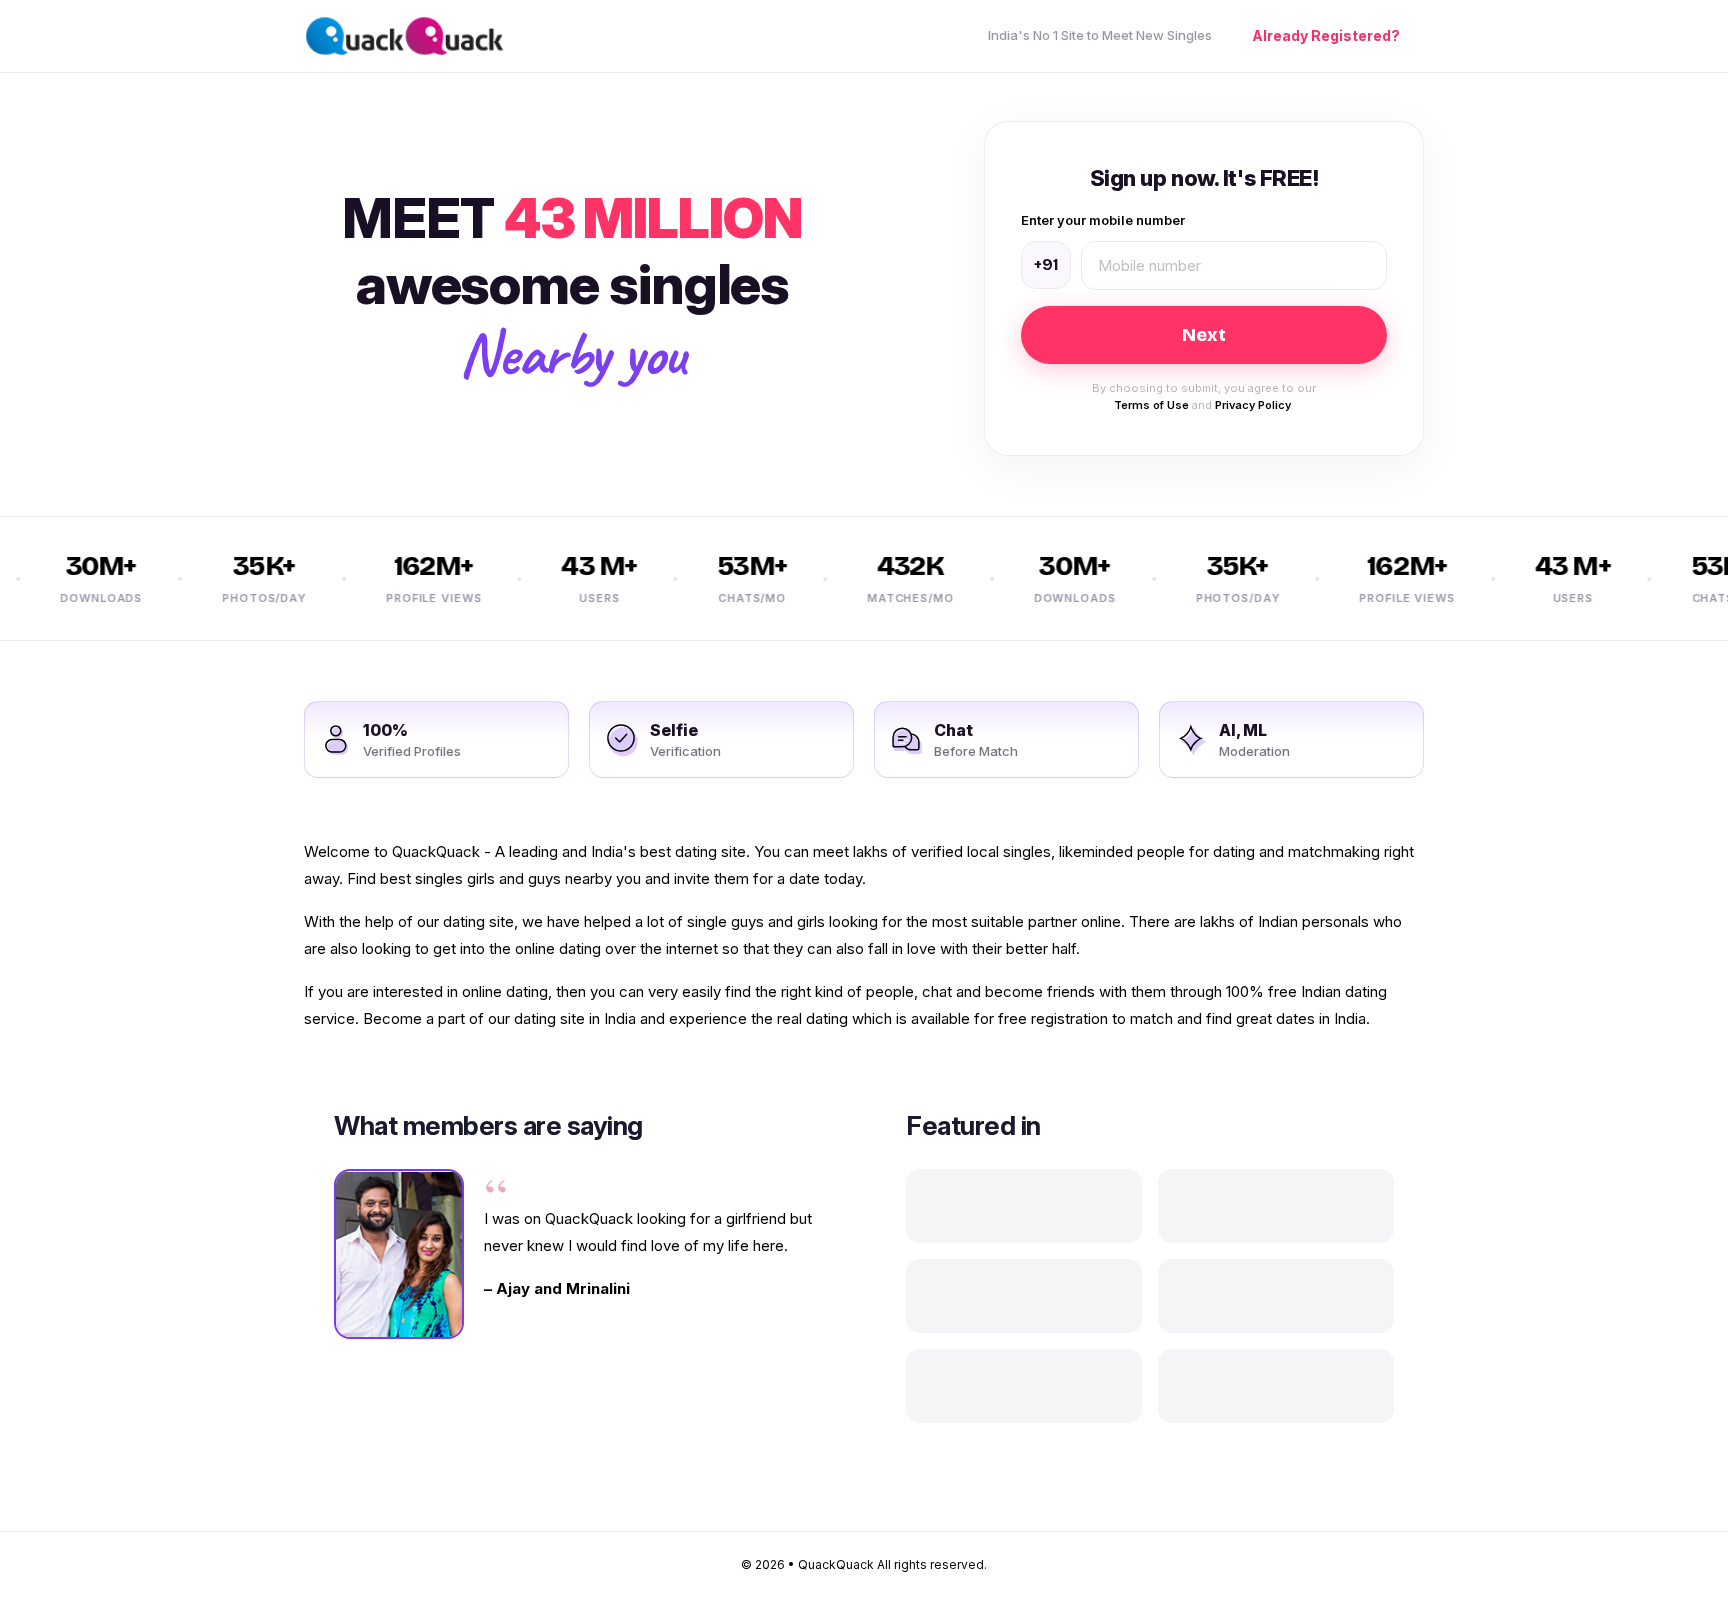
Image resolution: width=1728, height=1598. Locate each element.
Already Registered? (1326, 36)
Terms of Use (1151, 405)
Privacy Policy (1253, 405)
